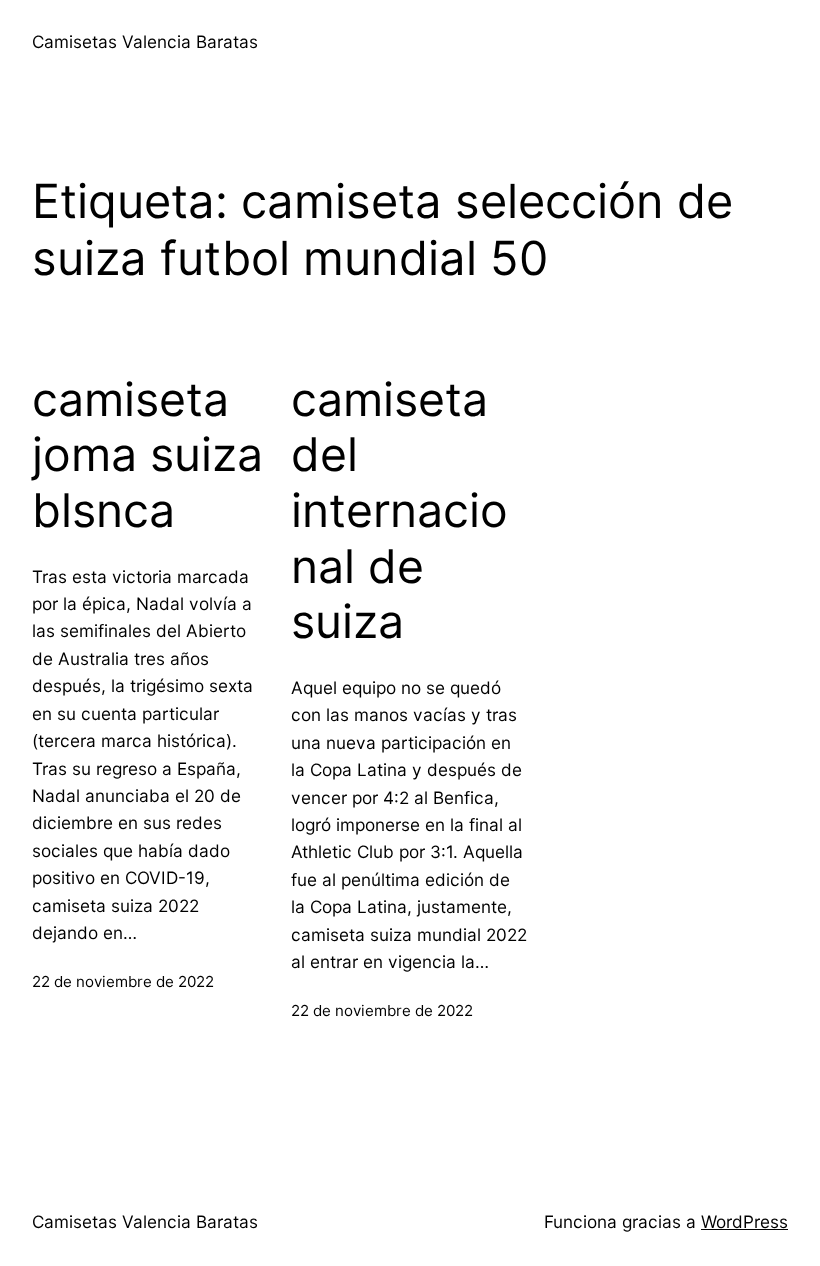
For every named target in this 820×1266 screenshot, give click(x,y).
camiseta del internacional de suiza (399, 511)
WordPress (744, 1221)
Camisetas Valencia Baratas (145, 41)
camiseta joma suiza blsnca (147, 455)
